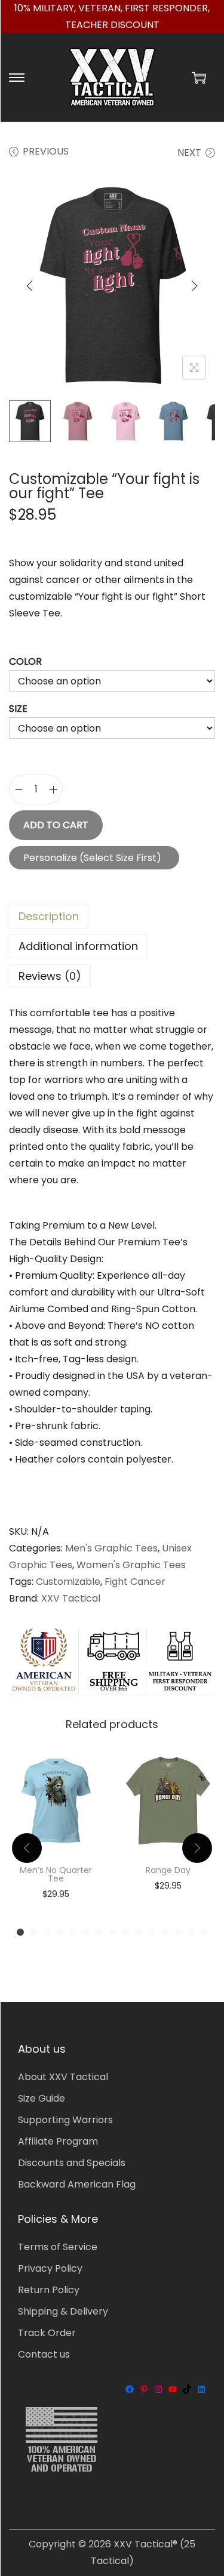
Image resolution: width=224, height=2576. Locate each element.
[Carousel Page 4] (60, 1932)
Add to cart (56, 825)
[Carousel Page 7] (99, 1932)
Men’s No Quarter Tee (56, 1874)
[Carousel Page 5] (73, 1932)
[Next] (194, 286)
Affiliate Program (58, 2141)
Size (18, 709)
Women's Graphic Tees (131, 1565)
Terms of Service (58, 2247)
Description (49, 916)
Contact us (44, 2354)
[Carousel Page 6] (86, 1932)
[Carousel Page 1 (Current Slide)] (20, 1932)
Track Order (47, 2333)
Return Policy (49, 2290)
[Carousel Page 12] (165, 1932)
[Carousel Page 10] (139, 1932)
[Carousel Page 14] (191, 1932)
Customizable (68, 1582)
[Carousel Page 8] (112, 1932)
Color (25, 661)
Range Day (168, 1870)
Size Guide (42, 2098)
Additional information (78, 946)
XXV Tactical (71, 1598)
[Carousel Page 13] (178, 1932)
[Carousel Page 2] (33, 1932)
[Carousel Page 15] (204, 1932)
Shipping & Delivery (63, 2311)
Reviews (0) (50, 976)
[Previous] (30, 286)
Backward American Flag (77, 2184)
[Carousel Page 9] (125, 1932)
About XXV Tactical (63, 2077)
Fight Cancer (135, 1582)
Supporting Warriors (65, 2120)
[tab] (112, 917)
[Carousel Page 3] (47, 1932)
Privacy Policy (50, 2268)
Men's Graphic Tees (111, 1548)
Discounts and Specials (72, 2163)
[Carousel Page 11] (152, 1932)
